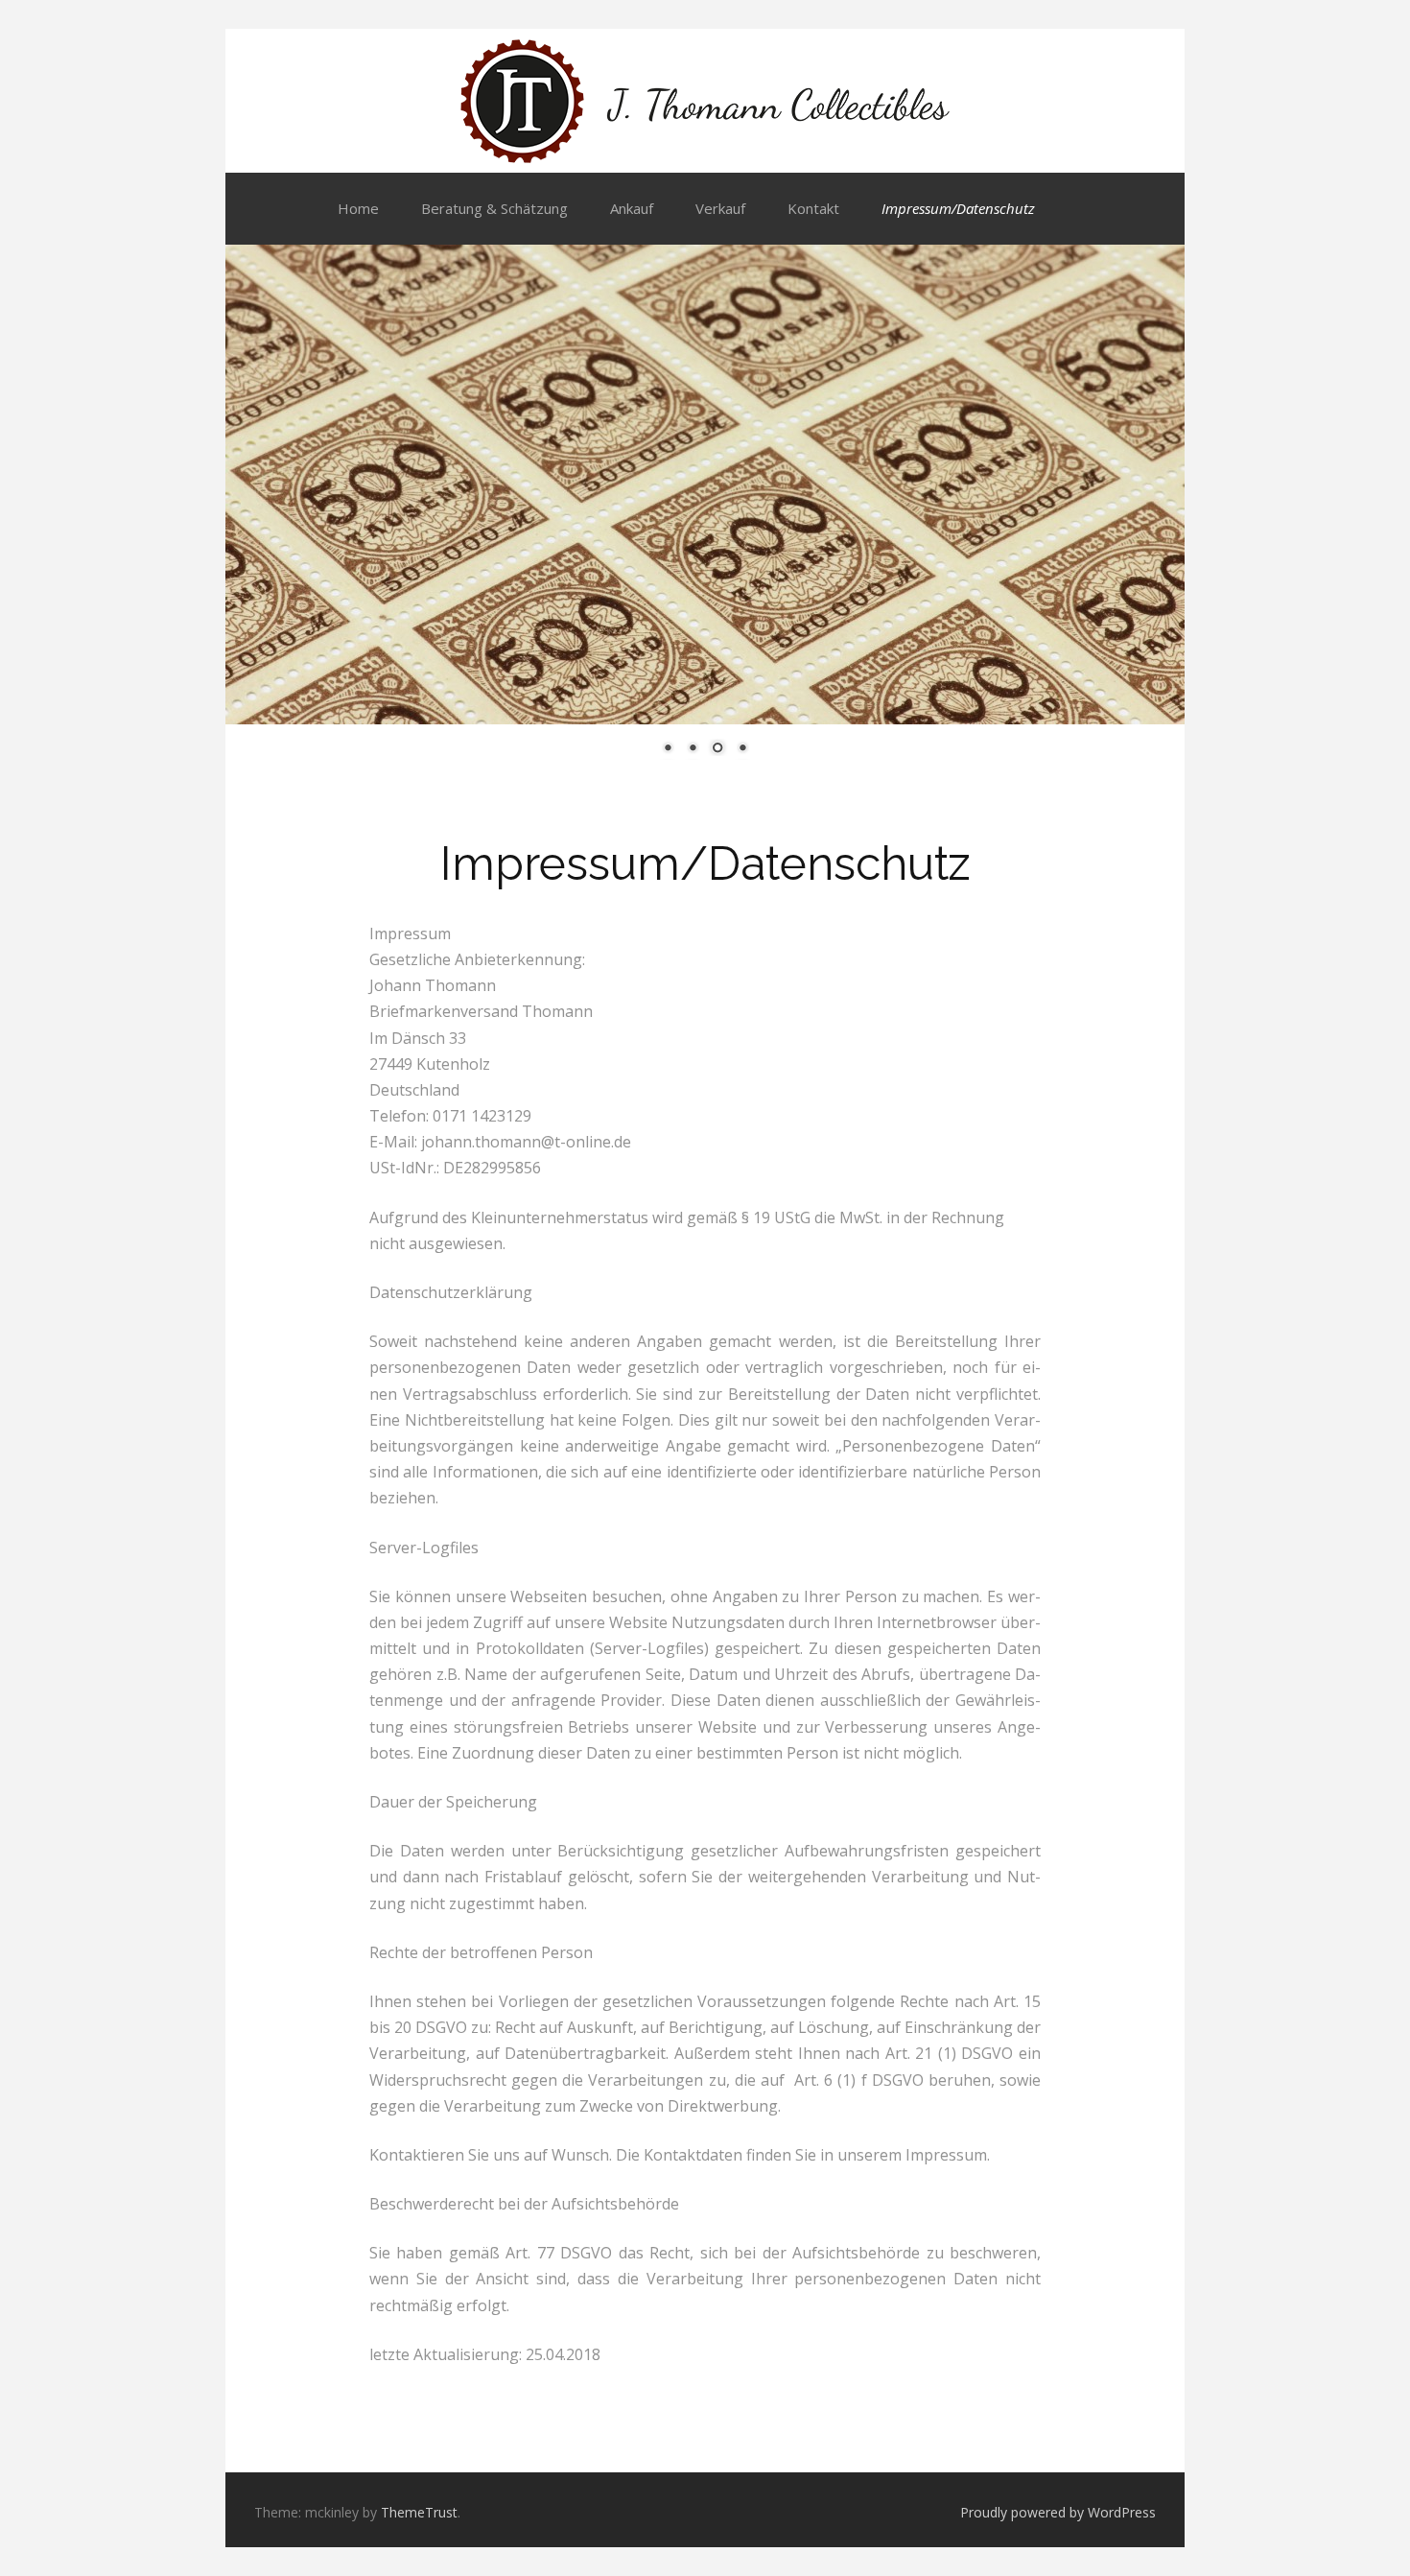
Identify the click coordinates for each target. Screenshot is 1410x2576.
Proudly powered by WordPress (1058, 2512)
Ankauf (632, 208)
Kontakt (813, 208)
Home (358, 208)
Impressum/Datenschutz (958, 208)
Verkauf (720, 208)
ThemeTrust (419, 2512)
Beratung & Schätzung (494, 208)
